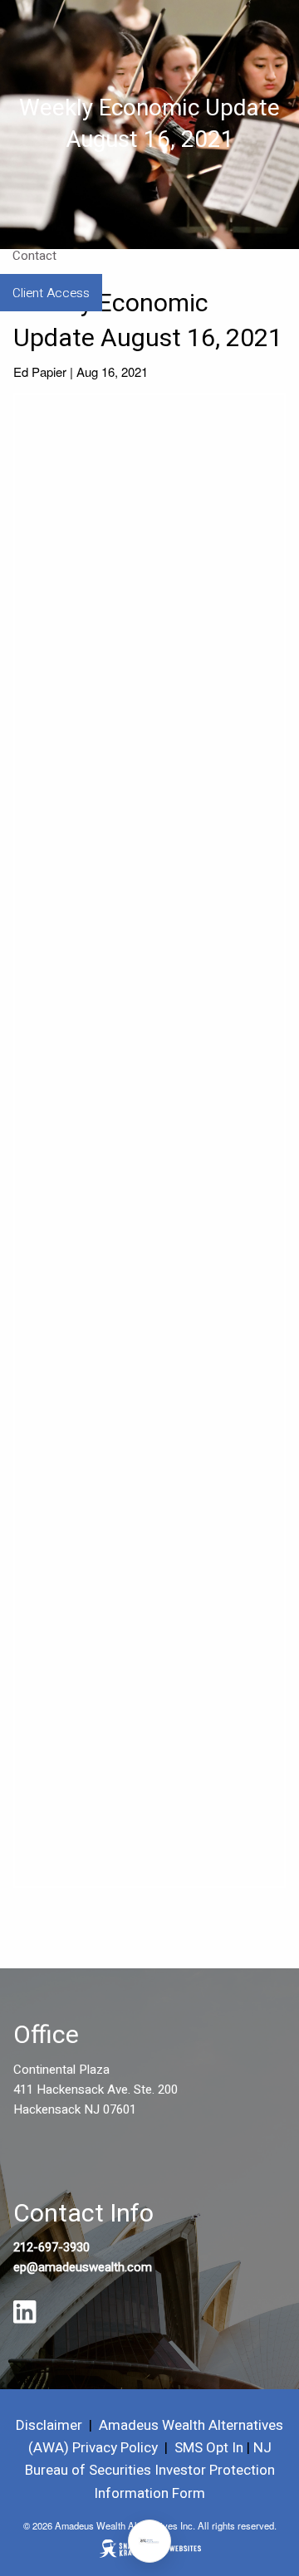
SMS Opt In (209, 2448)
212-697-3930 (51, 2247)
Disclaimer (49, 2425)
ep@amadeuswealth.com (83, 2267)
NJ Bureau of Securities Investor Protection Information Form (150, 2470)
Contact (34, 256)
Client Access (51, 293)
